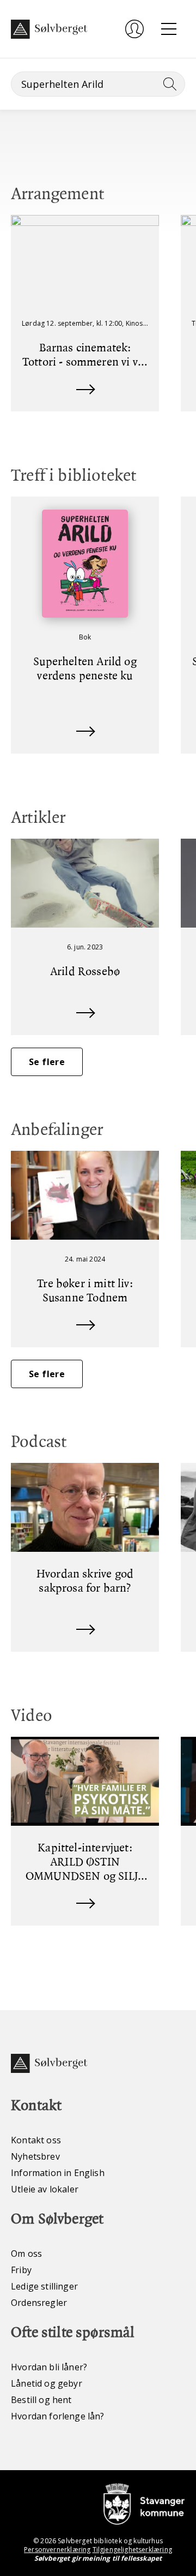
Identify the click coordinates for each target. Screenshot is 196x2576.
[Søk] (168, 84)
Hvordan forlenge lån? (58, 2416)
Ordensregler (39, 2303)
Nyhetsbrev (35, 2156)
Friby (21, 2270)
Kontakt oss (36, 2140)
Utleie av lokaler (45, 2189)
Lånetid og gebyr (47, 2383)
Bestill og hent (41, 2400)
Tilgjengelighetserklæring (132, 2550)
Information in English (58, 2173)
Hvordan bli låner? (49, 2367)
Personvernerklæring (57, 2550)
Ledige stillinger (44, 2286)
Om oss (26, 2254)
